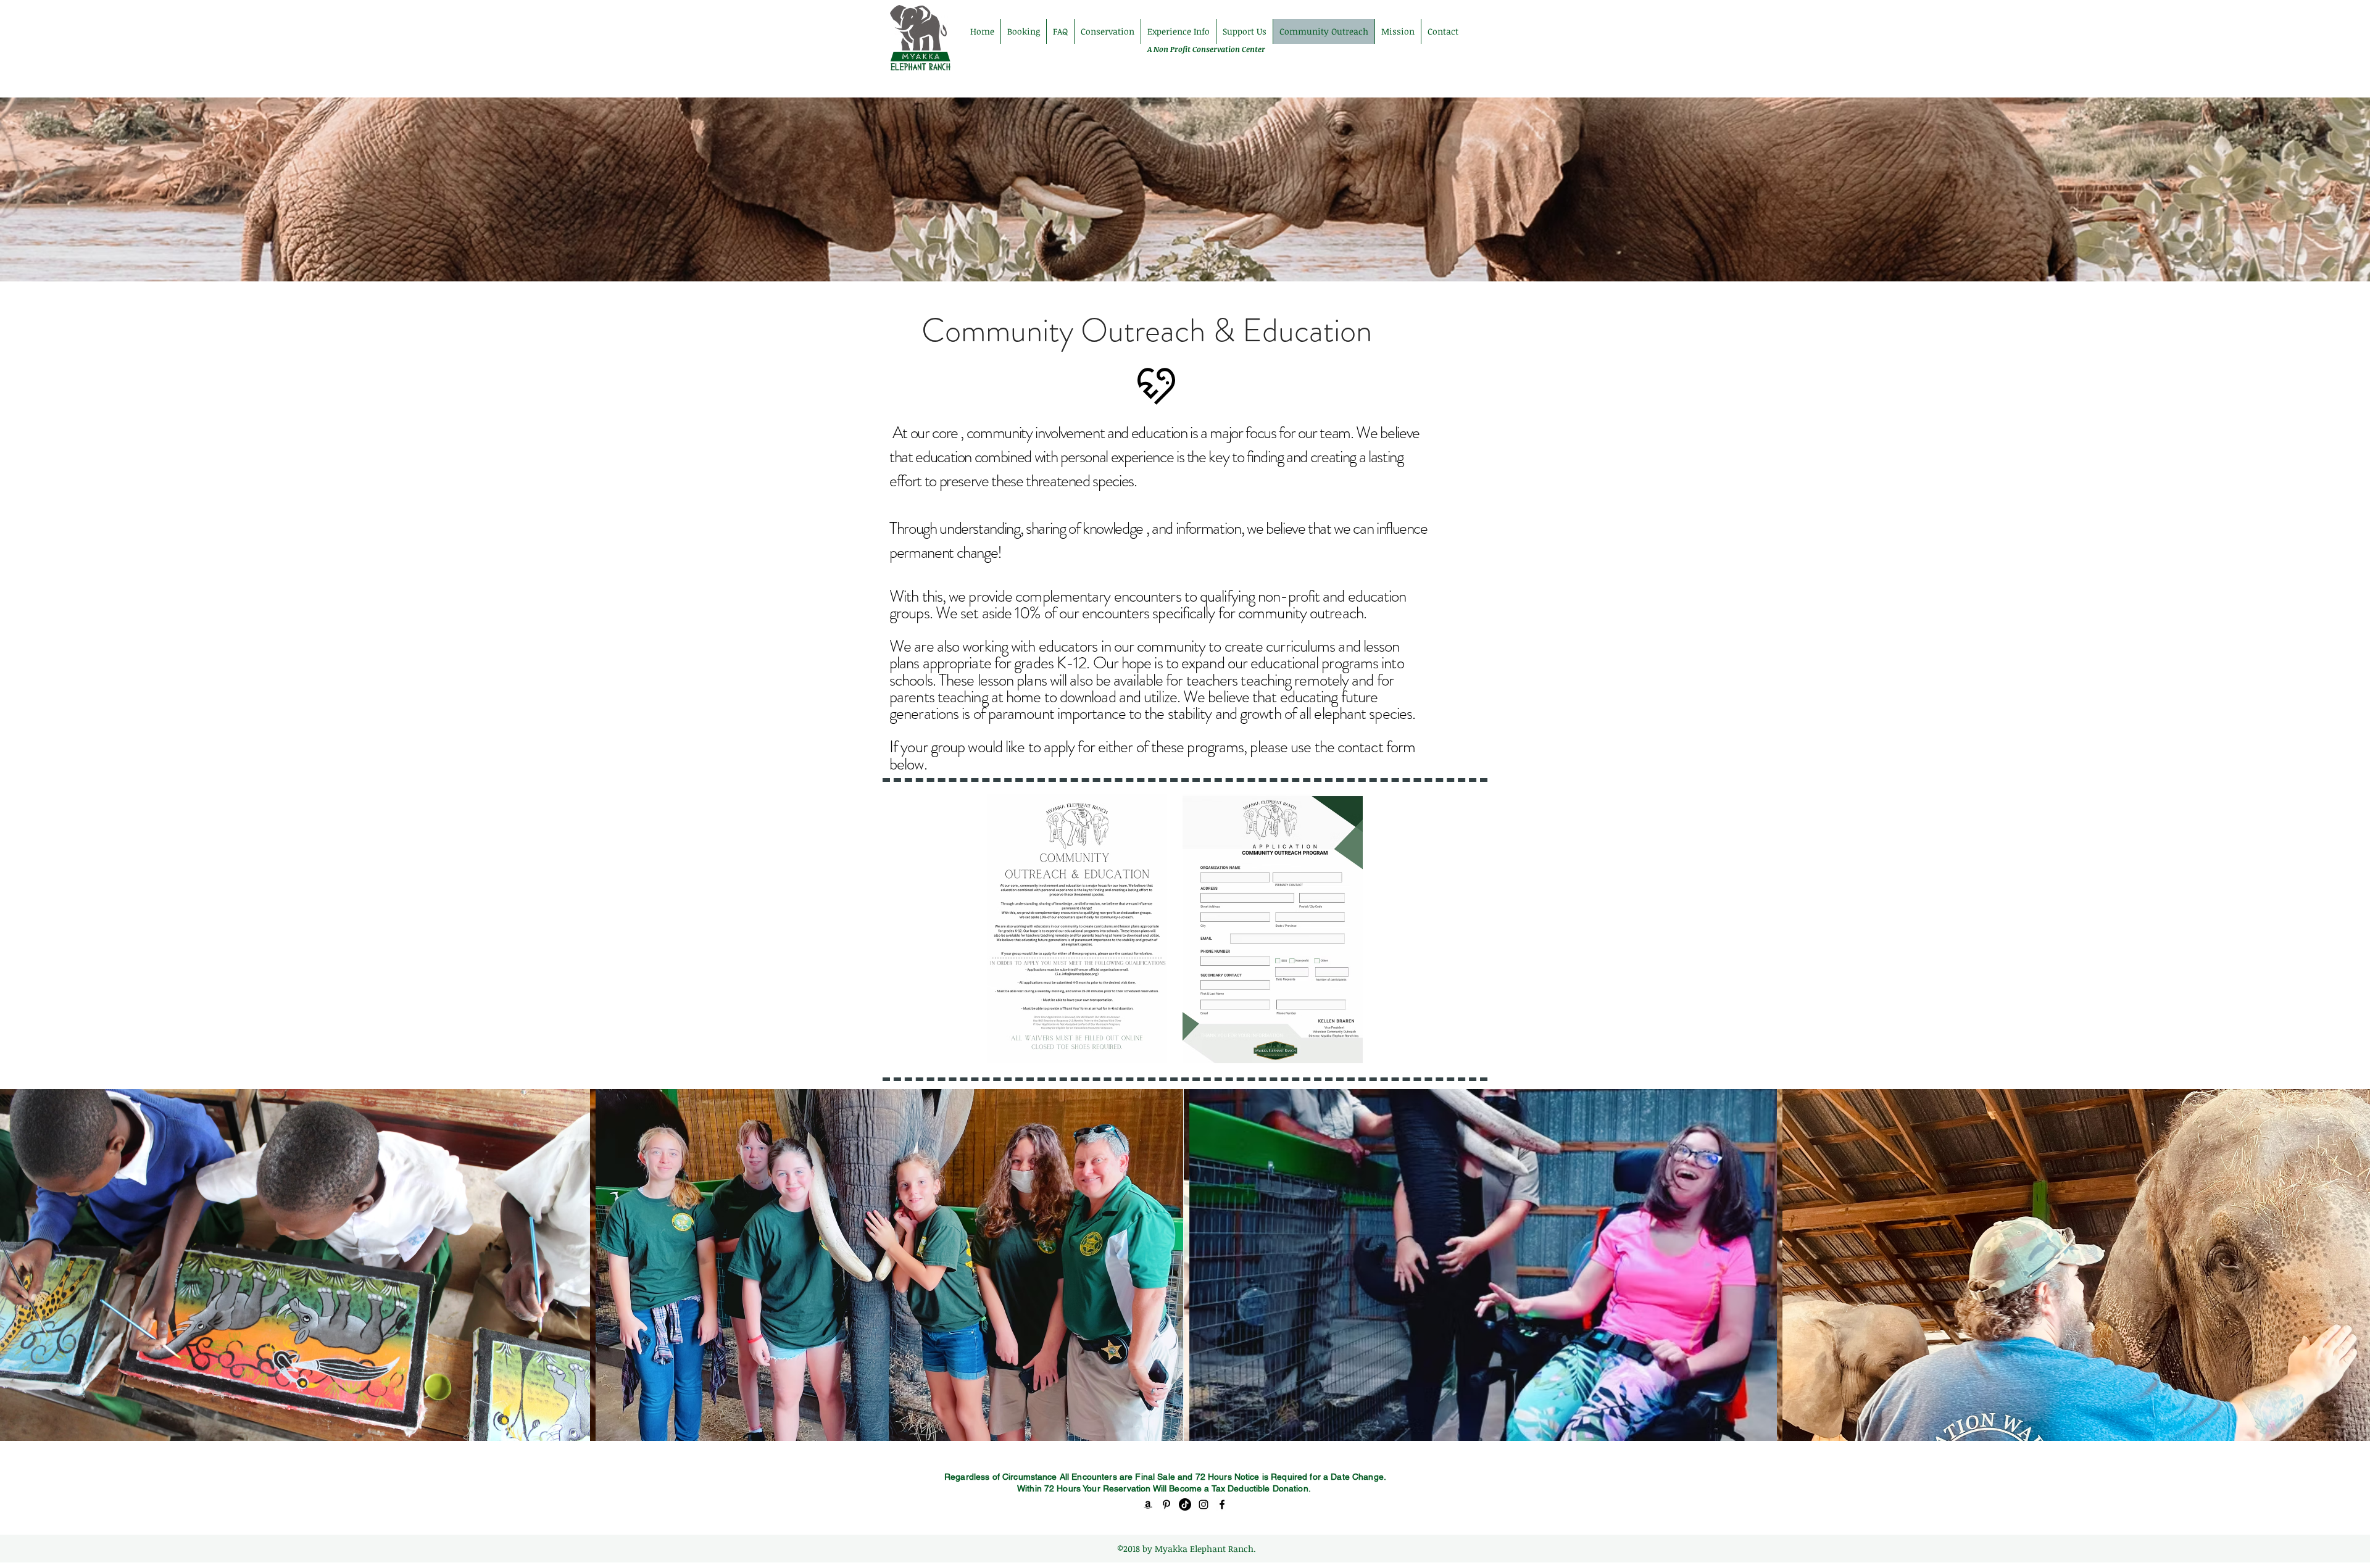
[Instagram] (1204, 1504)
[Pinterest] (1166, 1504)
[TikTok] (1185, 1504)
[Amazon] (1148, 1504)
